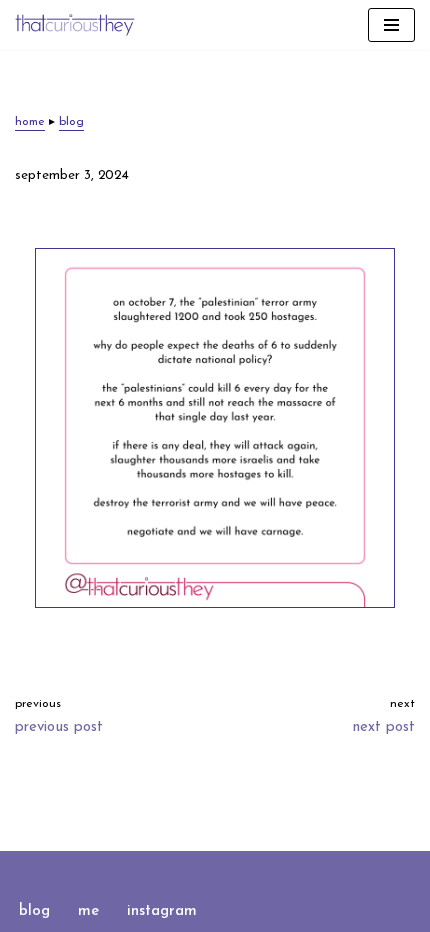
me (88, 911)
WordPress (279, 870)
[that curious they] (75, 25)
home (30, 122)
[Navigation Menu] (391, 25)
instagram (162, 911)
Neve (133, 870)
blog (71, 122)
